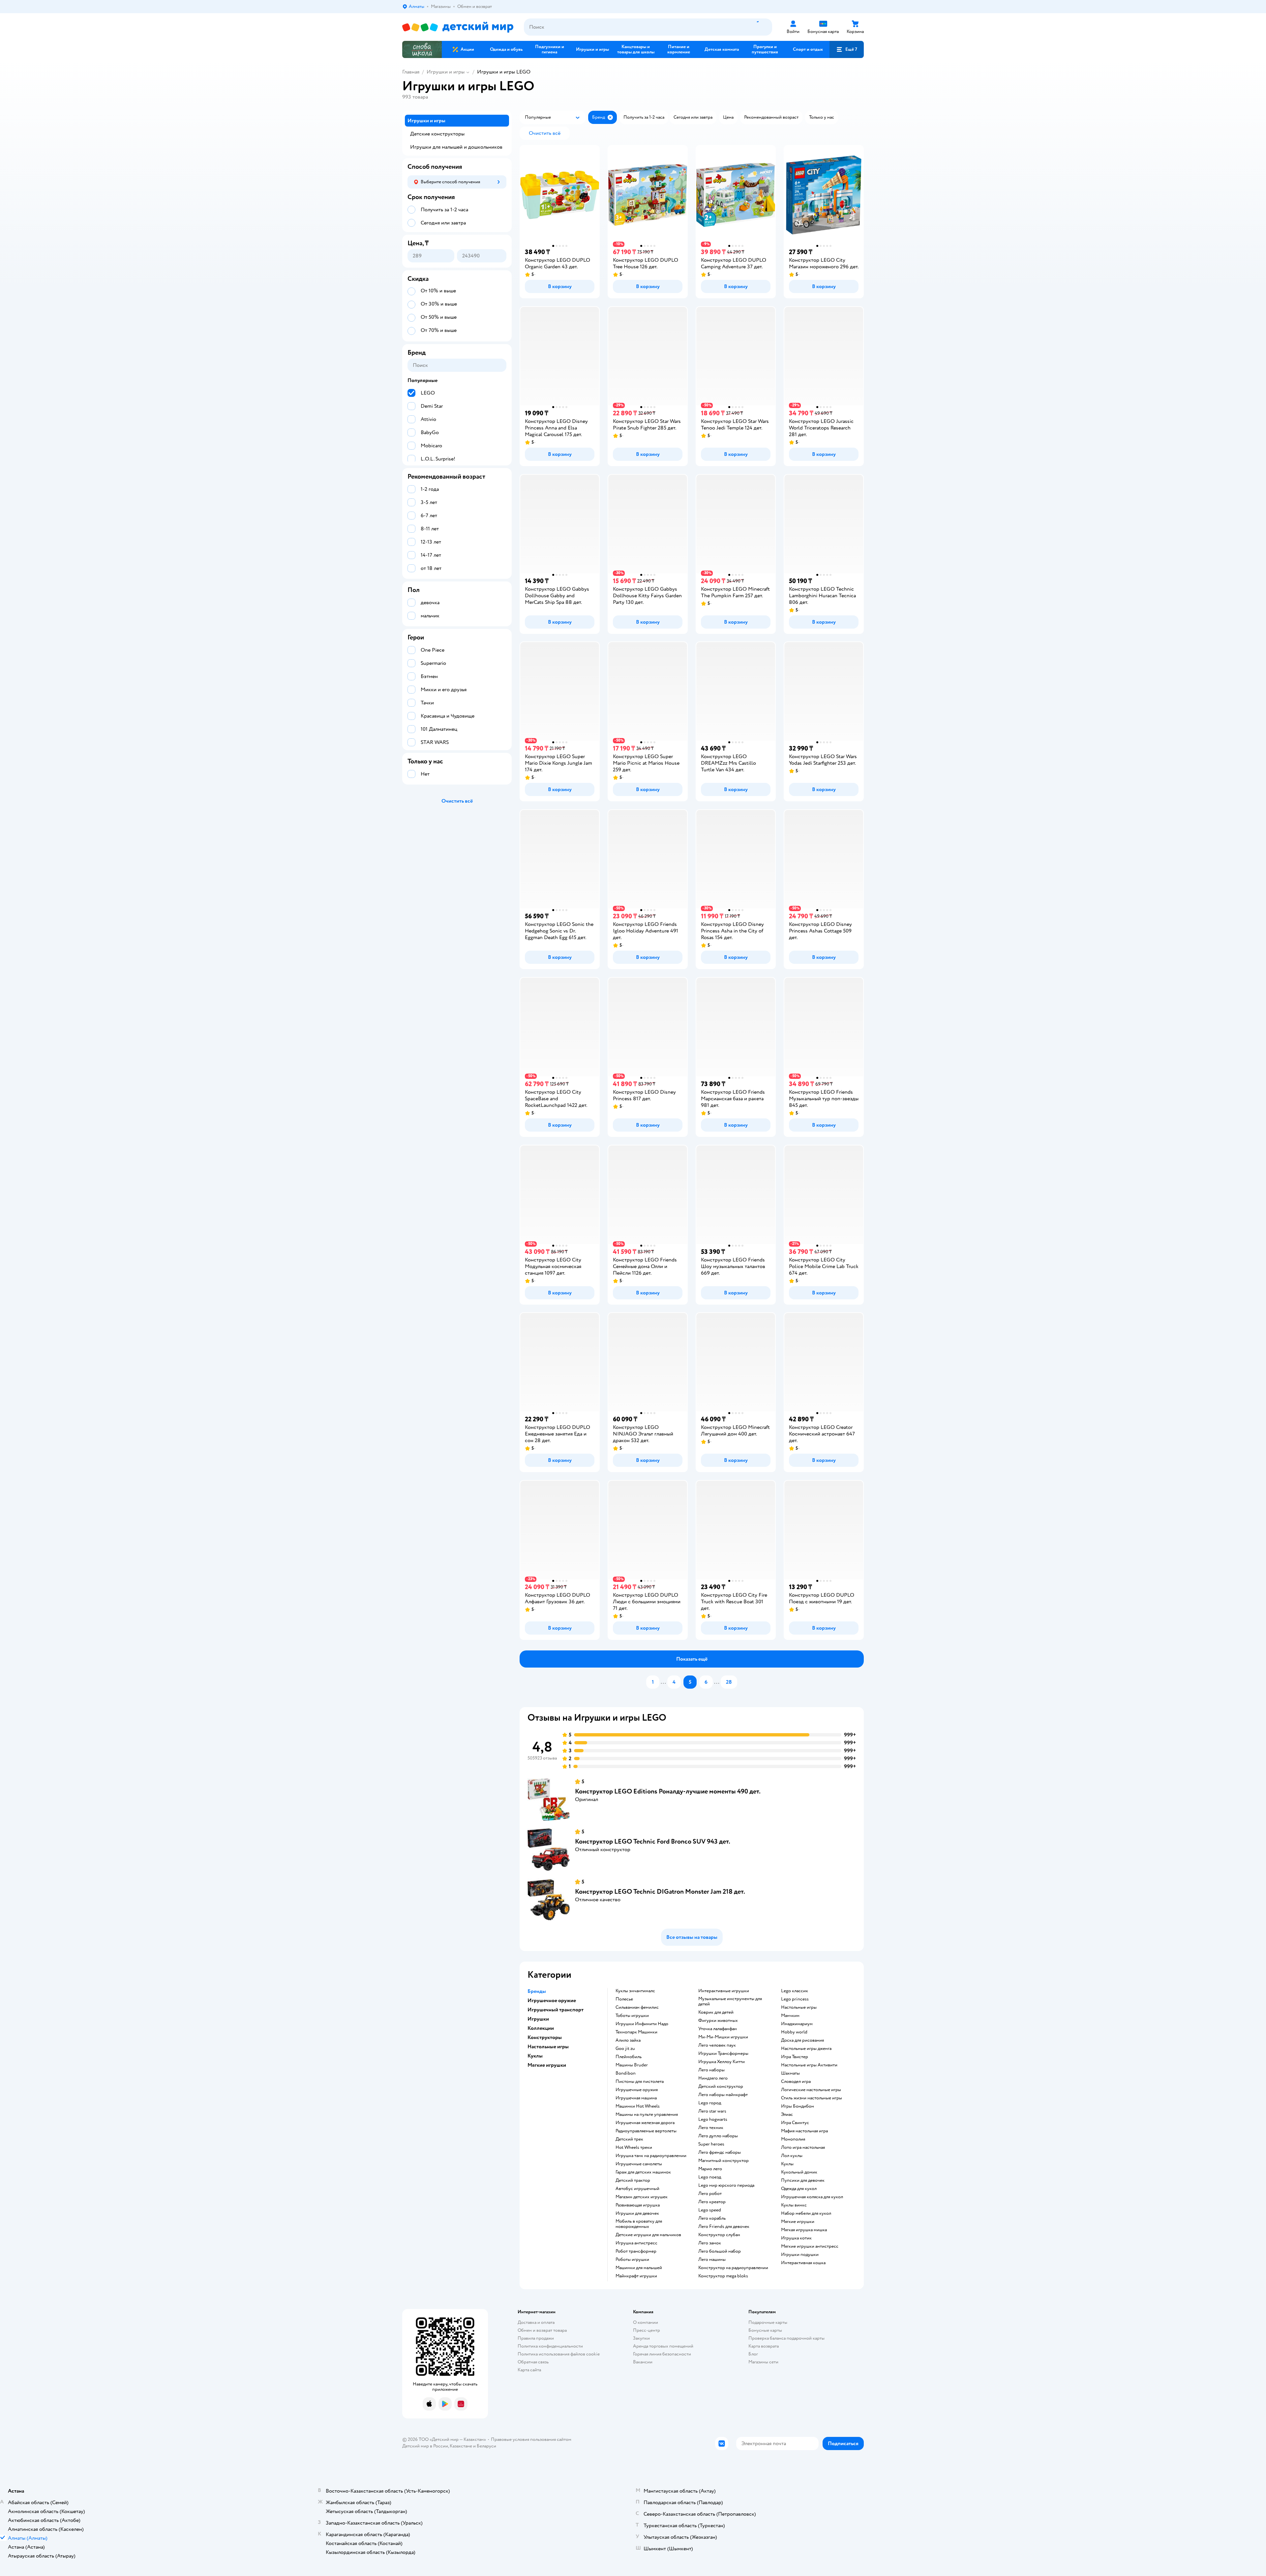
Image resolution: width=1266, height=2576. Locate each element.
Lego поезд (710, 2177)
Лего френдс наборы (720, 2152)
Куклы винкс (794, 2205)
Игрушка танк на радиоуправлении (651, 2156)
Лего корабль (712, 2218)
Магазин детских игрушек (642, 2197)
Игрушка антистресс (636, 2243)
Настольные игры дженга (806, 2049)
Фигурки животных (718, 2021)
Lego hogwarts (713, 2119)
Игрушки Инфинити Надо (642, 2024)
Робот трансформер (636, 2251)
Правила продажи (536, 2338)
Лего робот (710, 2194)
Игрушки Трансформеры (723, 2054)
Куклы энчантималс (635, 1991)
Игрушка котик (796, 2238)
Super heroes (711, 2144)
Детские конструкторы (437, 134)
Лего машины (712, 2260)
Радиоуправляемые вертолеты (646, 2131)
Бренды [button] (537, 1991)
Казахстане (461, 2446)
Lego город (710, 2103)
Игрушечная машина (636, 2098)
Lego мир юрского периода (726, 2185)
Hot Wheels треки (634, 2147)
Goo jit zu (625, 2049)
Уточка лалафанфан (718, 2029)
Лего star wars (712, 2111)
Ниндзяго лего (713, 2078)
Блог (753, 2354)
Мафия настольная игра (804, 2131)
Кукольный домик (799, 2172)
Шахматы (790, 2073)
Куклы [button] (535, 2056)
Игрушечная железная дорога (645, 2123)
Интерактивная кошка (803, 2263)
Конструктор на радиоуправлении (733, 2268)
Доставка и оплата (536, 2322)
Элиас (787, 2115)
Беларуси (486, 2446)
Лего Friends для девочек (724, 2227)
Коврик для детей (716, 2012)
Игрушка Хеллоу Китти (722, 2062)
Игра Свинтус (795, 2123)
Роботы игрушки (632, 2260)
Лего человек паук (717, 2045)
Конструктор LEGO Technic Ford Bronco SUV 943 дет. (653, 1841)
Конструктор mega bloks (723, 2276)
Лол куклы (792, 2156)
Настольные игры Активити (809, 2065)
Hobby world (794, 2032)
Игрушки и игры (446, 72)
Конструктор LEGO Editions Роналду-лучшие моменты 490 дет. (668, 1791)
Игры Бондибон (798, 2106)
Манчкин (790, 2016)
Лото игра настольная (803, 2147)
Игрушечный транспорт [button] (556, 2010)
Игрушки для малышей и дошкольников (456, 147)
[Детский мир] (458, 27)
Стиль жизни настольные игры (812, 2098)
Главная (411, 72)
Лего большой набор (720, 2251)
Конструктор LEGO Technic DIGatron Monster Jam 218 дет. (660, 1892)
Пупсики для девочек (803, 2180)
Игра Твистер (795, 2057)
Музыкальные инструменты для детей (730, 2001)
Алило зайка (628, 2040)
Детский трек (629, 2139)
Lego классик (795, 1991)
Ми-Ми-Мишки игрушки (723, 2037)
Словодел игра (796, 2082)
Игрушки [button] (538, 2019)
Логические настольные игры (811, 2090)
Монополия (793, 2139)
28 (729, 1682)
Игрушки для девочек (637, 2213)
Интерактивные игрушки (724, 1991)
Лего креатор (712, 2202)
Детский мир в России (425, 2446)
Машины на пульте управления (647, 2115)
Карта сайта (529, 2370)
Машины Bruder (632, 2065)
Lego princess (795, 1999)
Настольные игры (799, 2007)
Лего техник (711, 2128)
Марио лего (710, 2169)
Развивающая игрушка (638, 2205)
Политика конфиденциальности (550, 2346)
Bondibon (626, 2073)
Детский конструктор (721, 2087)
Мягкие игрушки (798, 2222)
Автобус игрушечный (637, 2189)
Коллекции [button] (541, 2028)
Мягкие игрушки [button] (547, 2065)
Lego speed (710, 2210)
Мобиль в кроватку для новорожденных (639, 2224)
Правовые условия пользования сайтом (531, 2439)
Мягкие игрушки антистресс (810, 2246)
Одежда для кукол (799, 2189)
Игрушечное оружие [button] (552, 2000)
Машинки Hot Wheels (638, 2106)
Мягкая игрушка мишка (804, 2230)
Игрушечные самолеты (639, 2164)
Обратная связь (533, 2362)
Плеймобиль (629, 2057)
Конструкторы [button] (545, 2037)
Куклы (787, 2164)
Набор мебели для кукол (806, 2213)
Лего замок (710, 2243)
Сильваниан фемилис (637, 2007)
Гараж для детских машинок (643, 2172)
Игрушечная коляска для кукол (812, 2197)
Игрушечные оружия (637, 2090)
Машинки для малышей (639, 2268)
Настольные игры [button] (548, 2047)
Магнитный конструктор (723, 2161)
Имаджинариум (797, 2024)
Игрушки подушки (800, 2255)
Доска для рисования (802, 2040)
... (663, 1682)
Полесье (624, 1999)
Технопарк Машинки (636, 2032)
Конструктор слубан (719, 2235)
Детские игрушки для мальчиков (648, 2235)
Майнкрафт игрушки (636, 2276)
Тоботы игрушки (632, 2016)
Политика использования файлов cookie (559, 2354)
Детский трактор (633, 2180)
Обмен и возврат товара (542, 2330)
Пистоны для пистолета (640, 2082)
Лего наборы (711, 2070)
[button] (847, 49)
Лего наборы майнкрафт (723, 2095)
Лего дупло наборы (718, 2136)
